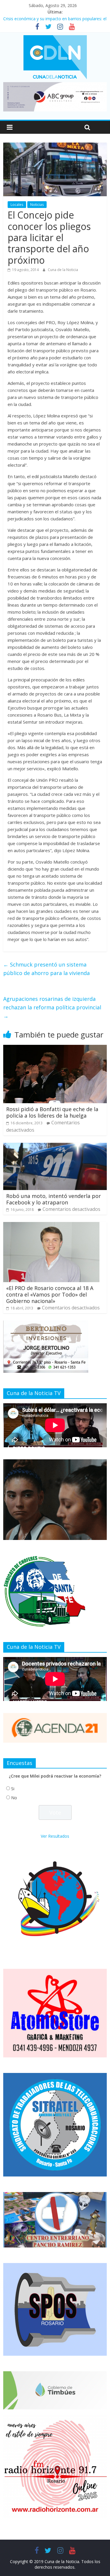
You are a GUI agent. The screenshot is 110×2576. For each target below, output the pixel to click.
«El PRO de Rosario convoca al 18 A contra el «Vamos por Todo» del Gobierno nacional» (50, 1294)
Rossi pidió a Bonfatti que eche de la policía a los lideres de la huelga (52, 1112)
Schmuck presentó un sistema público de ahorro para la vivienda (46, 969)
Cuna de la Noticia (63, 270)
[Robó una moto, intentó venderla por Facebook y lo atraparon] (55, 1146)
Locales (17, 205)
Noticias (37, 205)
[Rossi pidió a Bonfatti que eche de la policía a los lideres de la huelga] (55, 1048)
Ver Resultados (55, 1836)
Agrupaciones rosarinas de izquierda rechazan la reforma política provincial (52, 1007)
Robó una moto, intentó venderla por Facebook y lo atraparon (54, 1199)
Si (13, 1789)
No (14, 1798)
